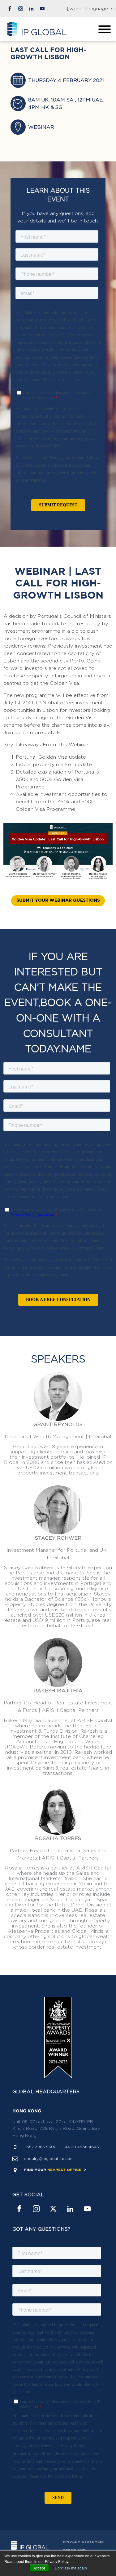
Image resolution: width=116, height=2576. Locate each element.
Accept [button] (39, 2568)
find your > (55, 2170)
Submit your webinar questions (58, 900)
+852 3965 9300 (40, 2147)
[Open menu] (105, 29)
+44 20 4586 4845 (81, 2147)
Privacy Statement (84, 2542)
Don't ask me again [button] (71, 2568)
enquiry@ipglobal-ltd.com (49, 2159)
